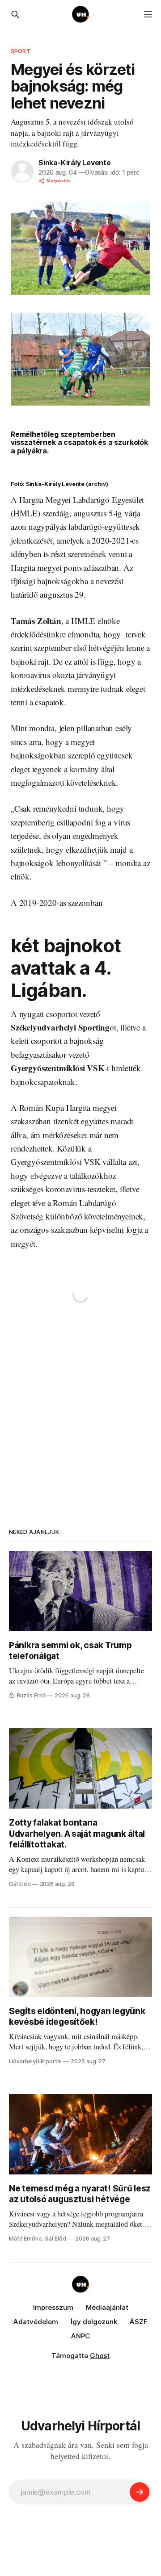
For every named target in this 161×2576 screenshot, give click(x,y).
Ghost (100, 2356)
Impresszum (53, 2307)
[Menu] (148, 14)
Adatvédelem (36, 2322)
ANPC (80, 2336)
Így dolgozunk (94, 2322)
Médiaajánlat (107, 2307)
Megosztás (59, 181)
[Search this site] (15, 14)
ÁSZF (139, 2322)
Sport (21, 51)
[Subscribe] (140, 2492)
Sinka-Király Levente (75, 163)
